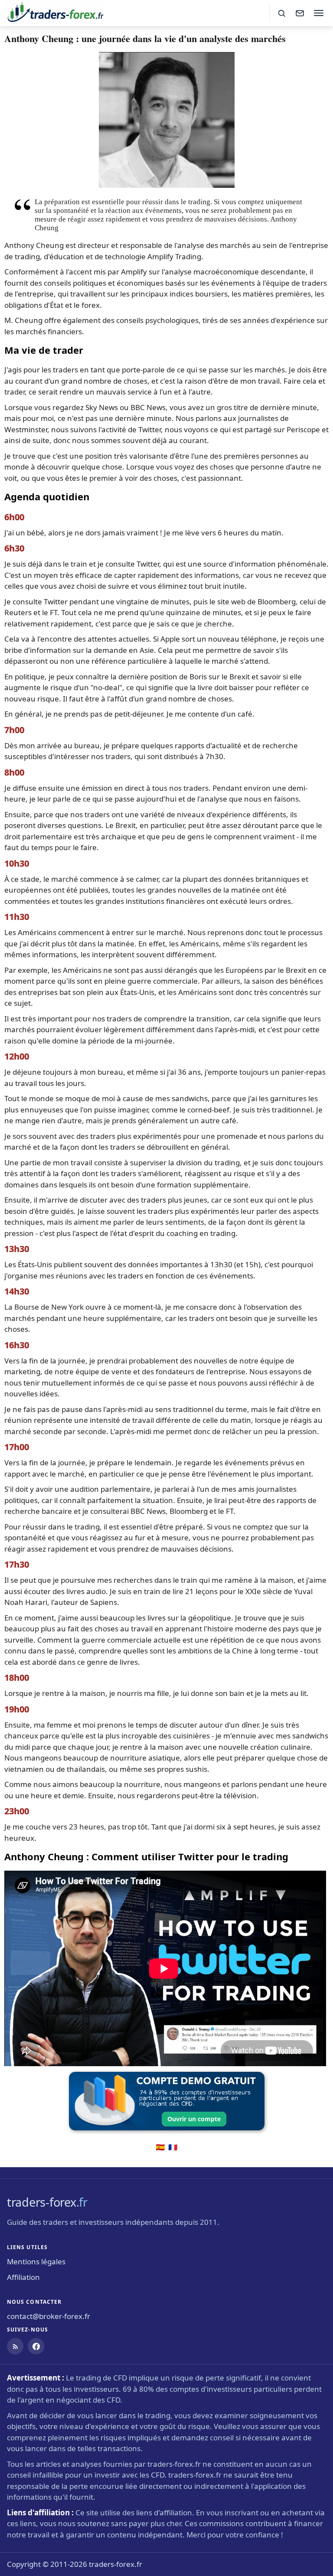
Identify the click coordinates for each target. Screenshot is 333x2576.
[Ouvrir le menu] (319, 13)
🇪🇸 (160, 2147)
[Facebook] (36, 2346)
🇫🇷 (173, 2147)
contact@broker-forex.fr (49, 2316)
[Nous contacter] (300, 13)
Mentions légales (36, 2261)
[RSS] (15, 2346)
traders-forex (47, 2202)
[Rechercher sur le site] (281, 13)
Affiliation (23, 2277)
